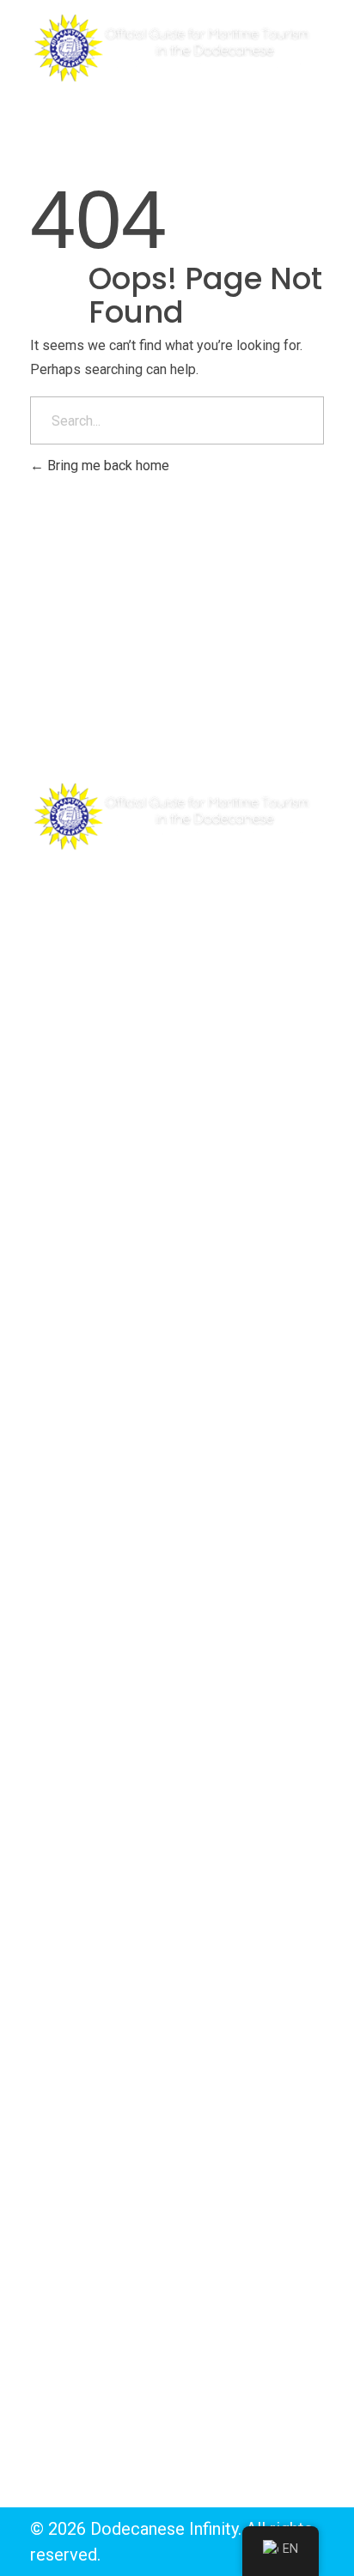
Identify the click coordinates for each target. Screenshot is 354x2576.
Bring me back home (107, 466)
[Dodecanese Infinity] (177, 48)
